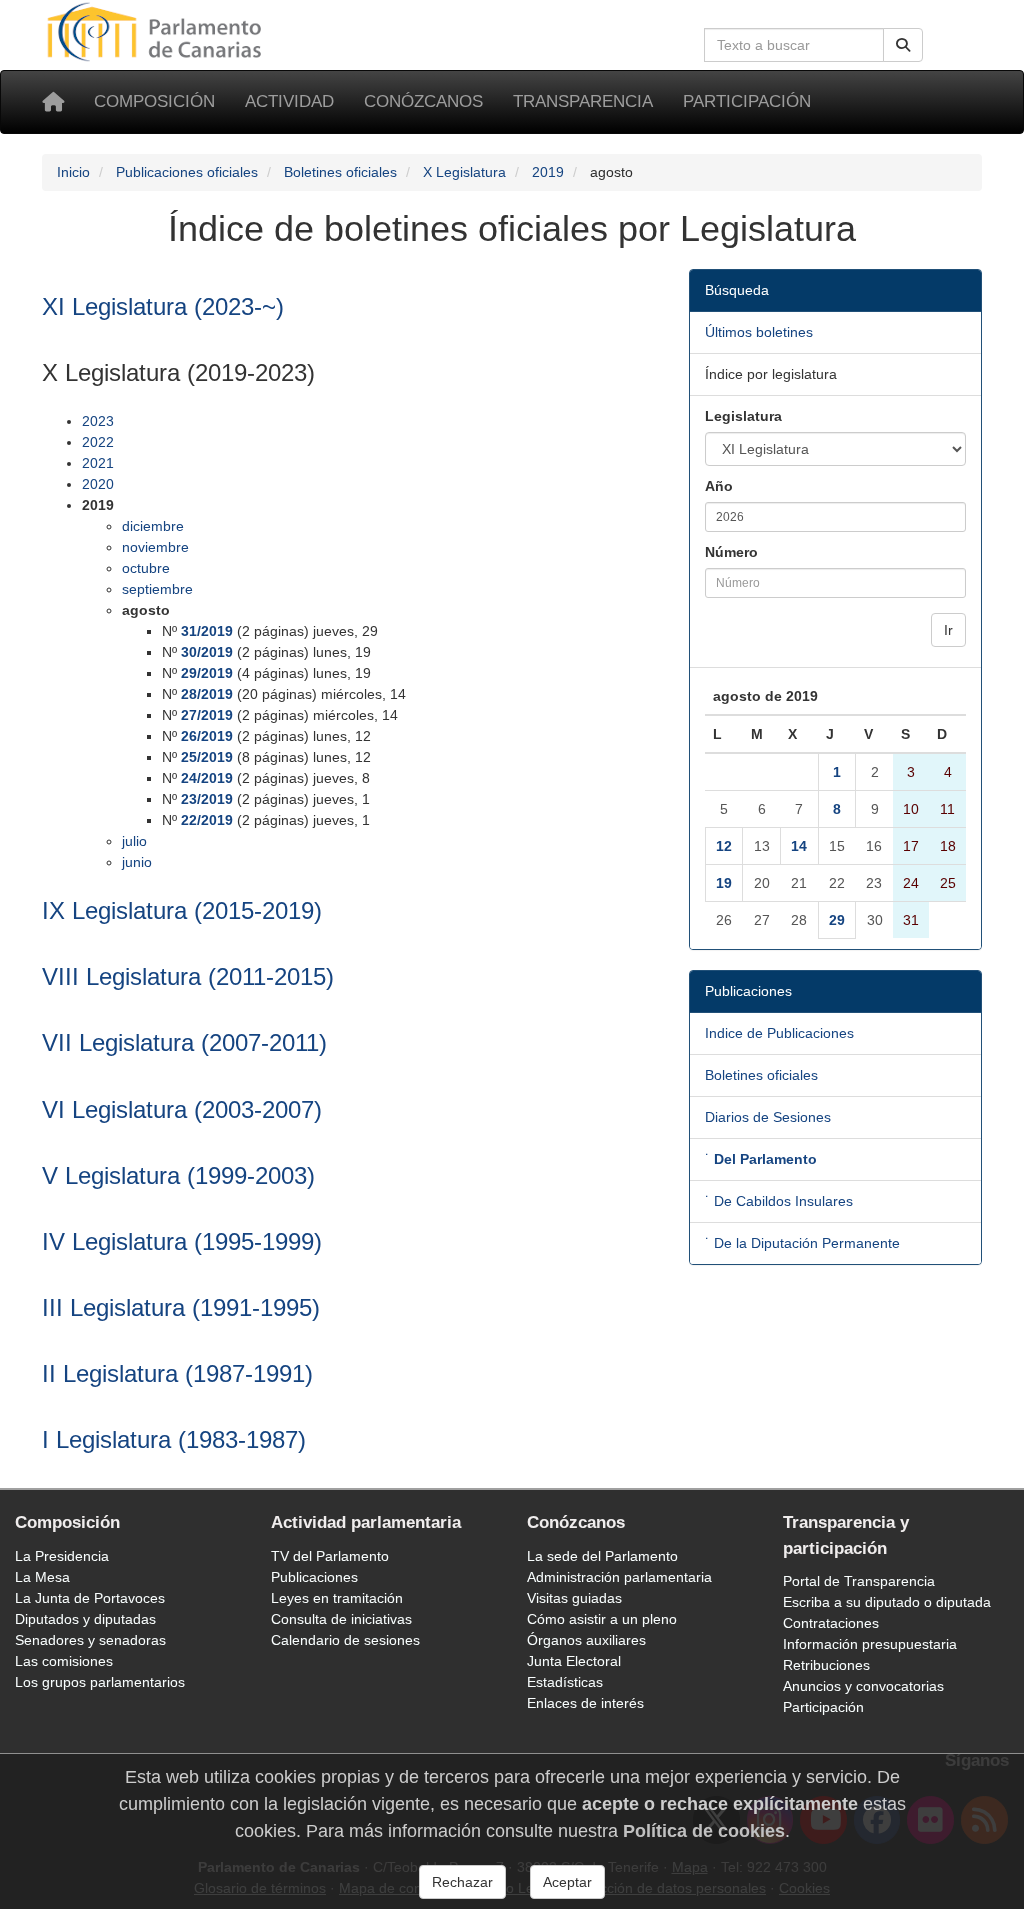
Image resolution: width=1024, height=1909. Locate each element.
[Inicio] (53, 102)
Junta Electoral (574, 1661)
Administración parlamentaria (619, 1577)
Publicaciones (314, 1577)
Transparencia (583, 101)
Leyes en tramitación (337, 1598)
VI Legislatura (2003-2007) (182, 1109)
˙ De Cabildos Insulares (779, 1201)
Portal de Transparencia (859, 1581)
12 (724, 846)
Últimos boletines (759, 332)
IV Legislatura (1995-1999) (182, 1241)
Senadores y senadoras (90, 1640)
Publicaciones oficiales (187, 172)
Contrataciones (831, 1623)
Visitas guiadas (574, 1598)
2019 (548, 172)
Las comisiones (64, 1661)
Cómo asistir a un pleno (602, 1619)
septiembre (157, 589)
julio (134, 841)
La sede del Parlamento (602, 1556)
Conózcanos (423, 101)
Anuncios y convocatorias (863, 1686)
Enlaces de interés (585, 1703)
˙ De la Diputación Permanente (802, 1243)
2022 (98, 442)
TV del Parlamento (330, 1556)
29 (837, 920)
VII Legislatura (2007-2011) (184, 1042)
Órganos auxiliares (586, 1640)
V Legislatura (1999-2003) (178, 1175)
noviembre (155, 547)
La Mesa (42, 1577)
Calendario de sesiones (345, 1640)
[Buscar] (903, 45)
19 (724, 883)
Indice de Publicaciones (779, 1033)
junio (137, 862)
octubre (146, 568)
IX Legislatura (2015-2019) (182, 910)
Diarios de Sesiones (768, 1117)
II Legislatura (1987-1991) (177, 1373)
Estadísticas (565, 1682)
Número (731, 552)
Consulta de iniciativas (341, 1619)
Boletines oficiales (340, 172)
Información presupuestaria (870, 1644)
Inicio (73, 172)
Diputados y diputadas (85, 1619)
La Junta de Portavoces (90, 1598)
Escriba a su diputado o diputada (887, 1602)
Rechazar (462, 1882)
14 (799, 846)
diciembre (153, 526)
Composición (154, 101)
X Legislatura (464, 172)
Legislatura (743, 416)
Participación (747, 101)
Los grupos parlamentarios (100, 1682)
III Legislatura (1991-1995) (181, 1307)
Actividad (289, 101)
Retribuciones (826, 1665)
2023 (98, 421)
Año (719, 486)
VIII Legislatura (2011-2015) (188, 976)
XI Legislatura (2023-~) (163, 306)
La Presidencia (62, 1556)
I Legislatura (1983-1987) (174, 1439)
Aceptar (567, 1882)
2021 (98, 463)
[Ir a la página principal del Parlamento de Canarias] (157, 31)
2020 (98, 484)
